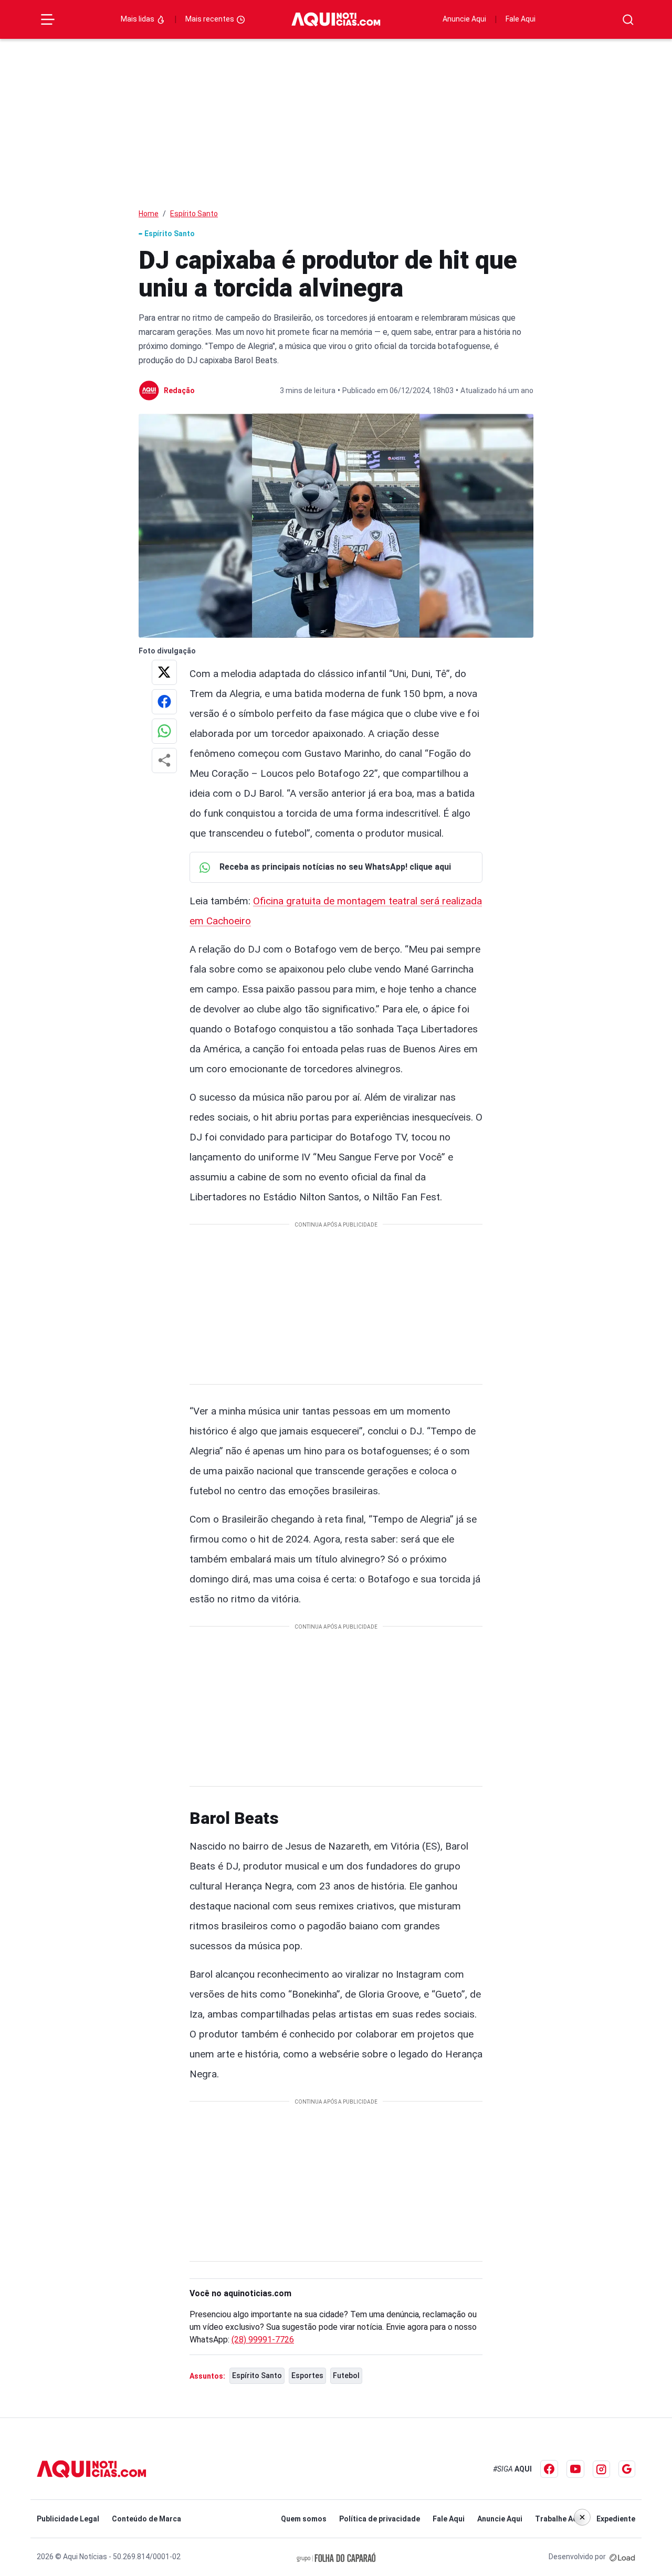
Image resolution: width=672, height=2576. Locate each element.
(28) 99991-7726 (263, 2340)
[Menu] (48, 19)
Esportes (307, 2376)
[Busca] (628, 20)
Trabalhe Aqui (559, 2519)
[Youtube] (575, 2469)
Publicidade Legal (68, 2519)
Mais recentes (211, 19)
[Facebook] (549, 2469)
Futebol (346, 2376)
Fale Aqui (521, 19)
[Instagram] (601, 2469)
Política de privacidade (380, 2519)
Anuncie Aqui (464, 19)
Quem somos (304, 2519)
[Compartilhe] (164, 761)
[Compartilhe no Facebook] (164, 702)
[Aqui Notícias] (336, 20)
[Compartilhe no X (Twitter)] (164, 672)
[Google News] (627, 2469)
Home (149, 214)
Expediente (616, 2519)
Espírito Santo (194, 214)
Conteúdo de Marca (146, 2519)
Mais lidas (138, 19)
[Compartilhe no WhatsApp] (164, 731)
